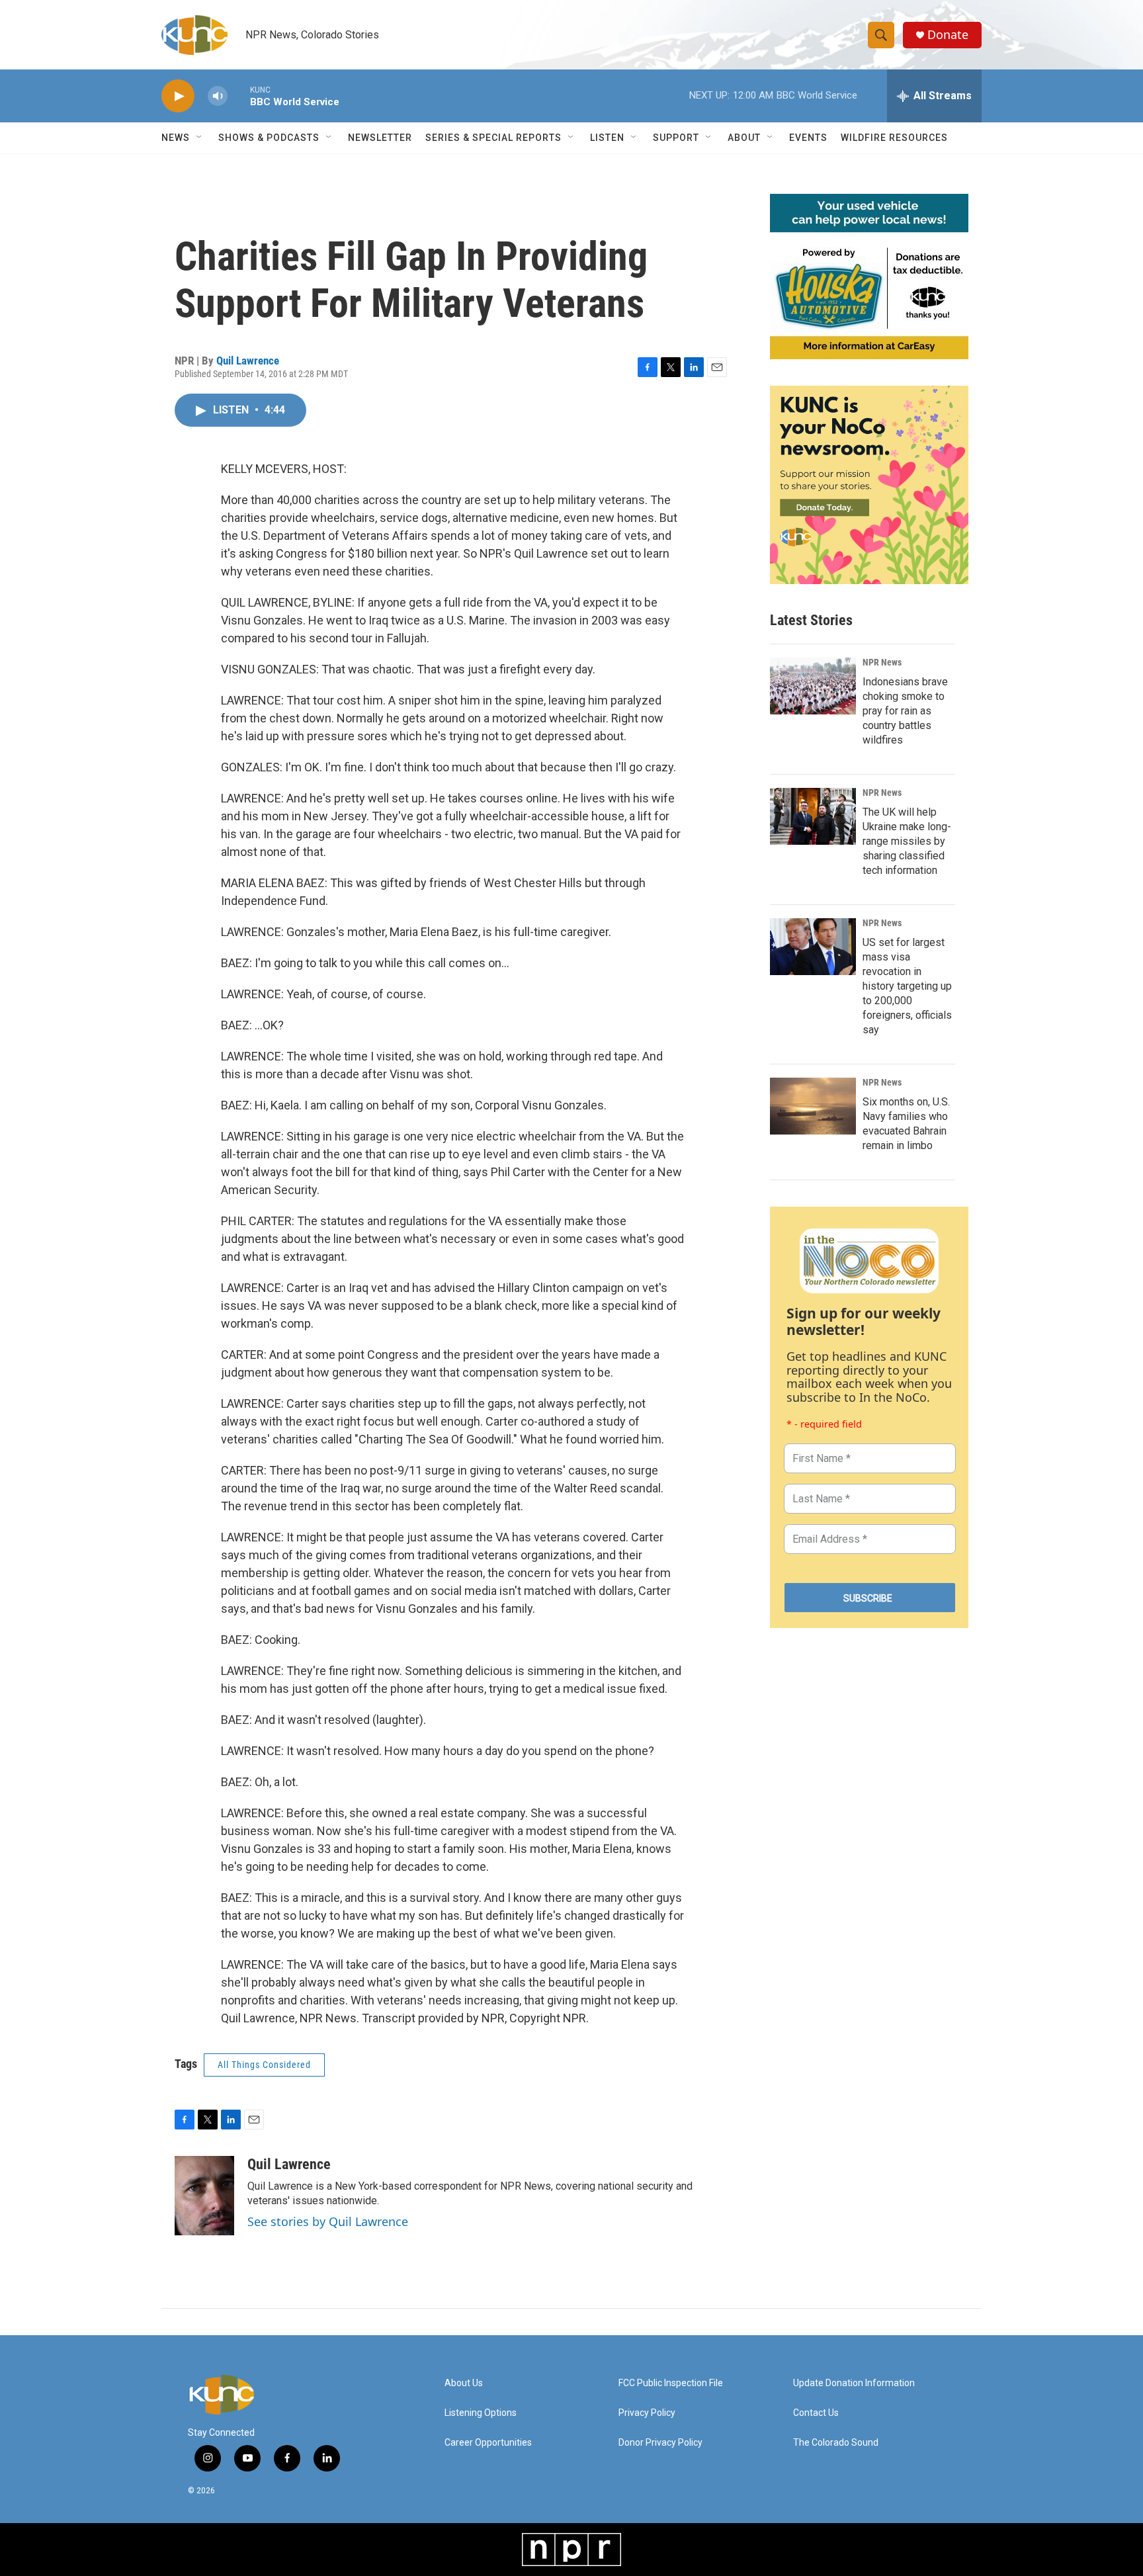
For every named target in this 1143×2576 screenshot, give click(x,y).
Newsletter (380, 138)
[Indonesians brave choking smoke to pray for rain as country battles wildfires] (813, 686)
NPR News (882, 662)
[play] (178, 96)
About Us (464, 2383)
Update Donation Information (854, 2383)
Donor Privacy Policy (660, 2443)
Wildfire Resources (894, 138)
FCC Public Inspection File (671, 2383)
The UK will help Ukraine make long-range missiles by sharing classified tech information (907, 841)
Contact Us (816, 2413)
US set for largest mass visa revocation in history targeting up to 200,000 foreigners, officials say (907, 986)
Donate (948, 35)
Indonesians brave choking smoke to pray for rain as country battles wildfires (905, 711)
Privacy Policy (647, 2413)
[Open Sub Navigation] (200, 138)
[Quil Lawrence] (204, 2196)
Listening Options (481, 2413)
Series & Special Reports (493, 138)
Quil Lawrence (248, 361)
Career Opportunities (488, 2443)
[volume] (218, 96)
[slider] (239, 96)
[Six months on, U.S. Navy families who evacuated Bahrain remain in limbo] (813, 1106)
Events (808, 138)
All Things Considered (264, 2065)
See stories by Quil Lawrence (328, 2221)
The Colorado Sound (836, 2443)
